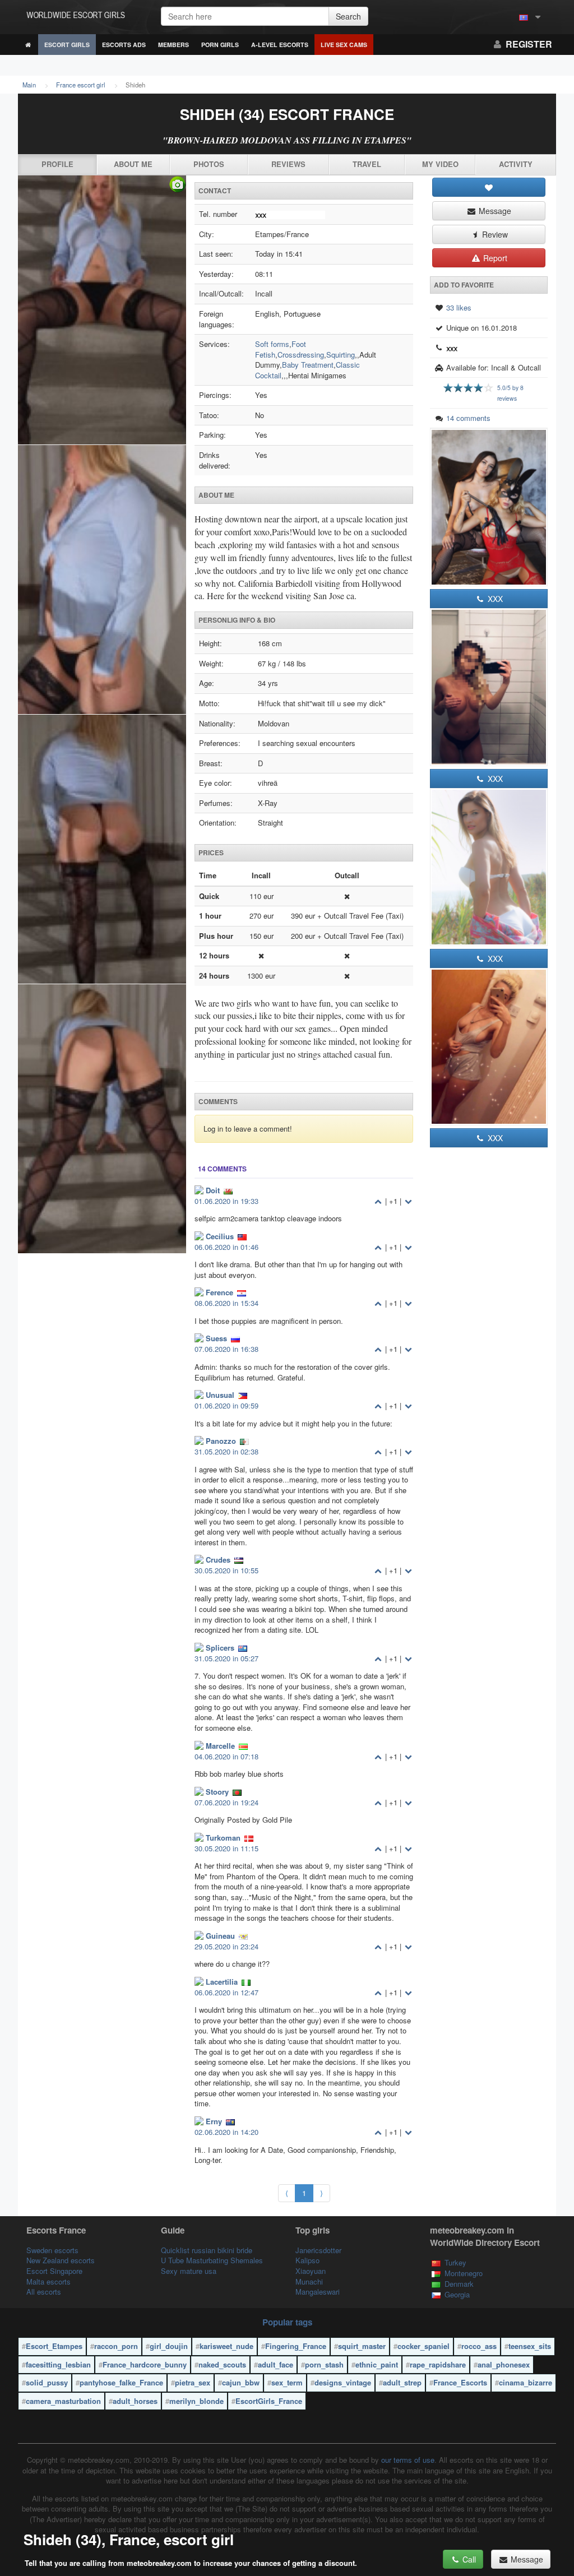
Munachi (309, 2281)
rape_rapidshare (438, 2364)
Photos (209, 164)
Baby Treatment (308, 365)
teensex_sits (530, 2346)
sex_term (287, 2382)
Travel (367, 164)
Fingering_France (296, 2346)
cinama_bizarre (526, 2382)
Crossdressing (301, 355)
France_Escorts (460, 2382)
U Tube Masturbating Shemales (212, 2260)
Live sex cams (344, 45)
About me (133, 164)
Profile (57, 164)
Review (494, 234)
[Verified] (102, 715)
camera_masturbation (63, 2401)
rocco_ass (479, 2346)
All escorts (44, 2292)
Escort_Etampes (54, 2346)
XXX (494, 599)
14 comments (468, 418)
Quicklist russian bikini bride (207, 2250)
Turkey (455, 2262)
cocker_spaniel (423, 2346)
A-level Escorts (280, 45)
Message (494, 211)
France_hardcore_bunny (145, 2364)
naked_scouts (222, 2364)
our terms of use (408, 2460)
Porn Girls (220, 45)
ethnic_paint (377, 2364)
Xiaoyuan (311, 2271)
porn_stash (324, 2364)
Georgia (457, 2294)
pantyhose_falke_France (121, 2382)
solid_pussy (47, 2382)
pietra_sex (193, 2382)
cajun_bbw (241, 2382)
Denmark (459, 2284)
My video (440, 164)
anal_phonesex (504, 2364)
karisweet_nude (226, 2346)
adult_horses (135, 2401)
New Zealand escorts (61, 2260)
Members (173, 45)
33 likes (459, 307)
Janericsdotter (318, 2250)
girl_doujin (169, 2346)
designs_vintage (343, 2382)
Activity (516, 164)
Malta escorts (48, 2281)
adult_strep (402, 2382)
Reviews (288, 164)
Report (494, 258)
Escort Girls (67, 45)
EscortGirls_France (269, 2401)
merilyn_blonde (196, 2401)
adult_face (276, 2364)
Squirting (341, 355)
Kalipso (307, 2260)
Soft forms (272, 344)
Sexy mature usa (189, 2271)
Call (468, 2559)
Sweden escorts (52, 2250)
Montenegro (464, 2273)
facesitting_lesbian (58, 2364)
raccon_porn (116, 2346)
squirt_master (362, 2346)
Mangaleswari (318, 2292)
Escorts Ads (124, 45)
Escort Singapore (54, 2271)
